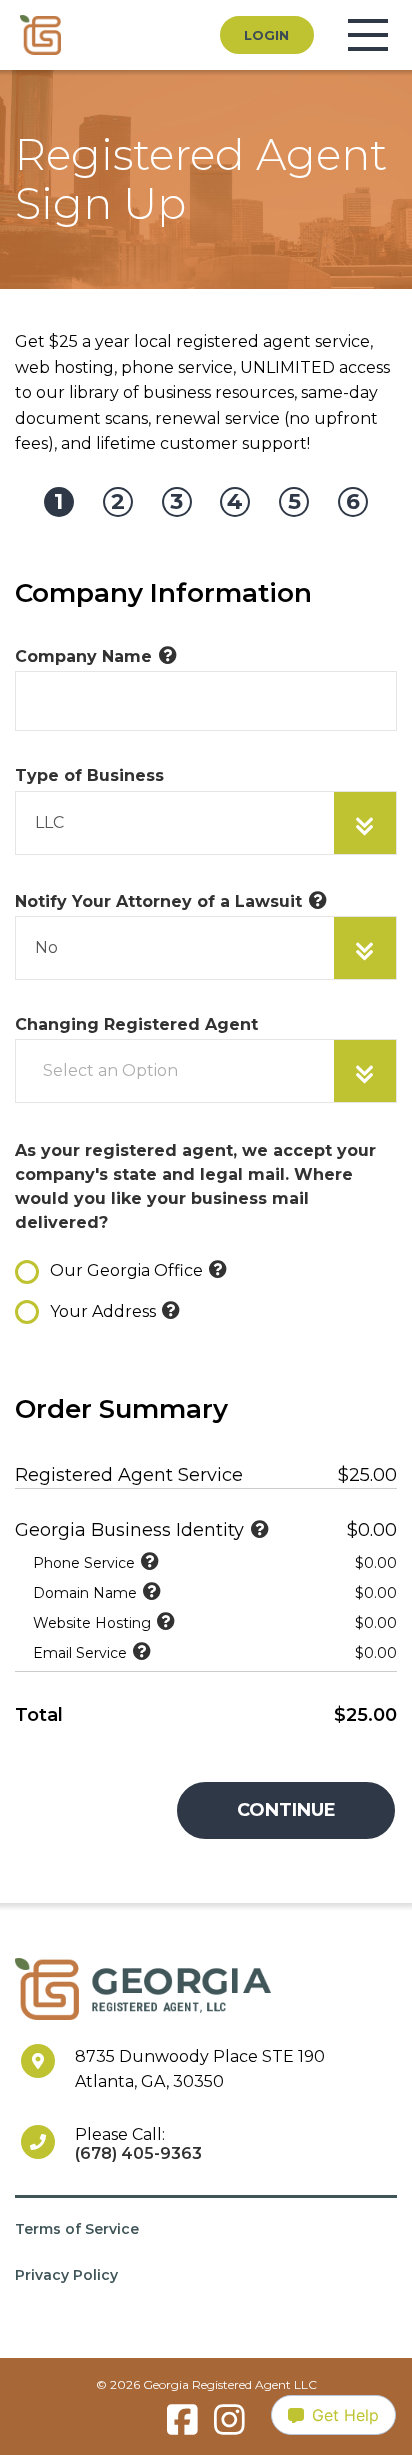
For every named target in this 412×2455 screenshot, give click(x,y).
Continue (286, 1810)
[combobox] (206, 823)
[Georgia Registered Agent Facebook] (182, 2431)
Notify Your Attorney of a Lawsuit (158, 901)
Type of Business (89, 775)
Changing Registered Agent (136, 1024)
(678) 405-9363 (138, 2153)
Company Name (83, 656)
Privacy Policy (66, 2275)
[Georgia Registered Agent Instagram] (229, 2431)
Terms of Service (77, 2229)
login (266, 35)
